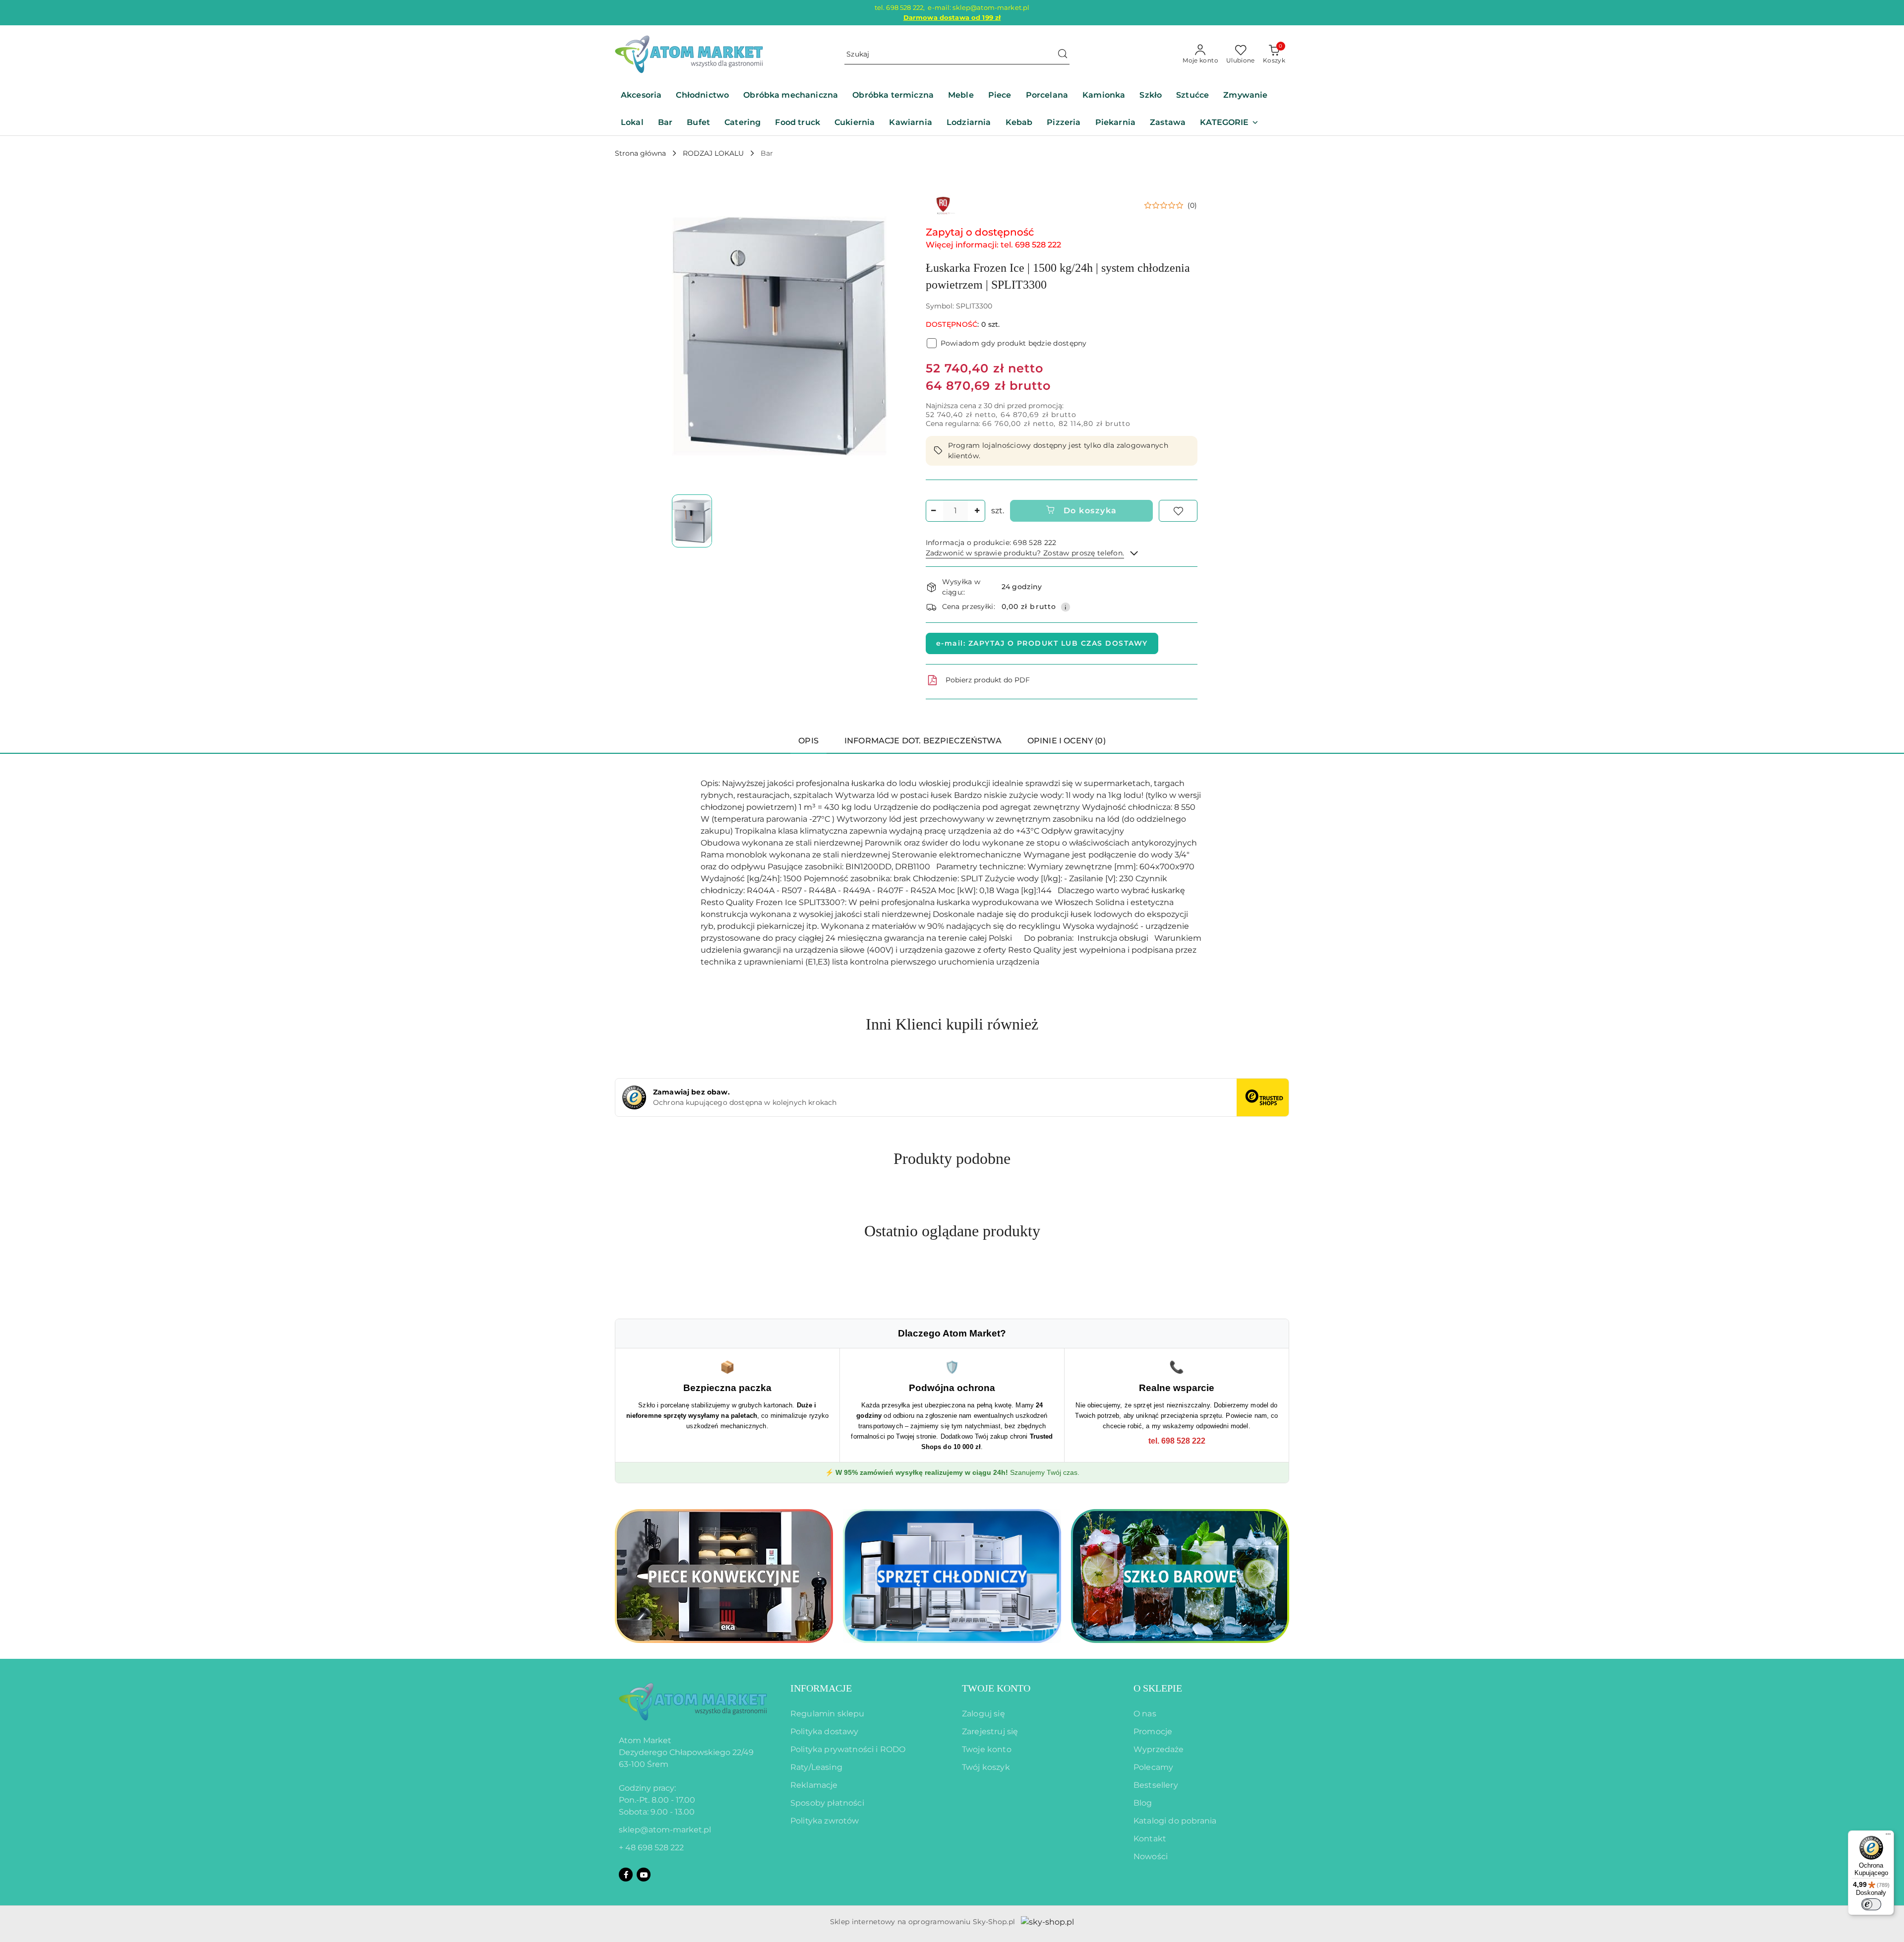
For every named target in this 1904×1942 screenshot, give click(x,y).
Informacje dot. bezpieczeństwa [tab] (923, 741)
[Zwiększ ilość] (977, 511)
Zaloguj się (983, 1714)
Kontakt (1150, 1839)
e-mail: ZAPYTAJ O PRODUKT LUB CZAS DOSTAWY (1042, 643)
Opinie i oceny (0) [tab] (1067, 741)
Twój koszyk (986, 1767)
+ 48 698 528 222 (651, 1848)
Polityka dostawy (825, 1731)
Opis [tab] (808, 741)
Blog (1143, 1803)
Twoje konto (987, 1749)
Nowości (1151, 1856)
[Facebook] (626, 1875)
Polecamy (1153, 1767)
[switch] (1871, 1904)
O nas (1145, 1714)
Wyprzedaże (1159, 1749)
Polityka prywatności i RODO (848, 1749)
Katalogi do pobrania (1175, 1821)
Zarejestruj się (990, 1731)
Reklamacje (814, 1785)
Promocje (1153, 1731)
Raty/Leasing (816, 1767)
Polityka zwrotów (825, 1821)
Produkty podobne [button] (952, 1158)
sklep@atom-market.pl (665, 1830)
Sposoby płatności (827, 1803)
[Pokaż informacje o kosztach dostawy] (1066, 607)
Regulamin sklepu (828, 1714)
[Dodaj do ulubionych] (1178, 511)
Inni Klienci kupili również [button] (952, 1024)
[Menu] (1888, 1836)
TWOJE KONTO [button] (996, 1688)
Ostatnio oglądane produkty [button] (952, 1231)
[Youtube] (644, 1875)
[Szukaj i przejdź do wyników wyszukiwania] (1063, 55)
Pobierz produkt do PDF (988, 680)
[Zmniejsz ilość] (934, 511)
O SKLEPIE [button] (1158, 1688)
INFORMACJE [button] (821, 1688)
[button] (1229, 123)
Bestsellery (1156, 1785)
